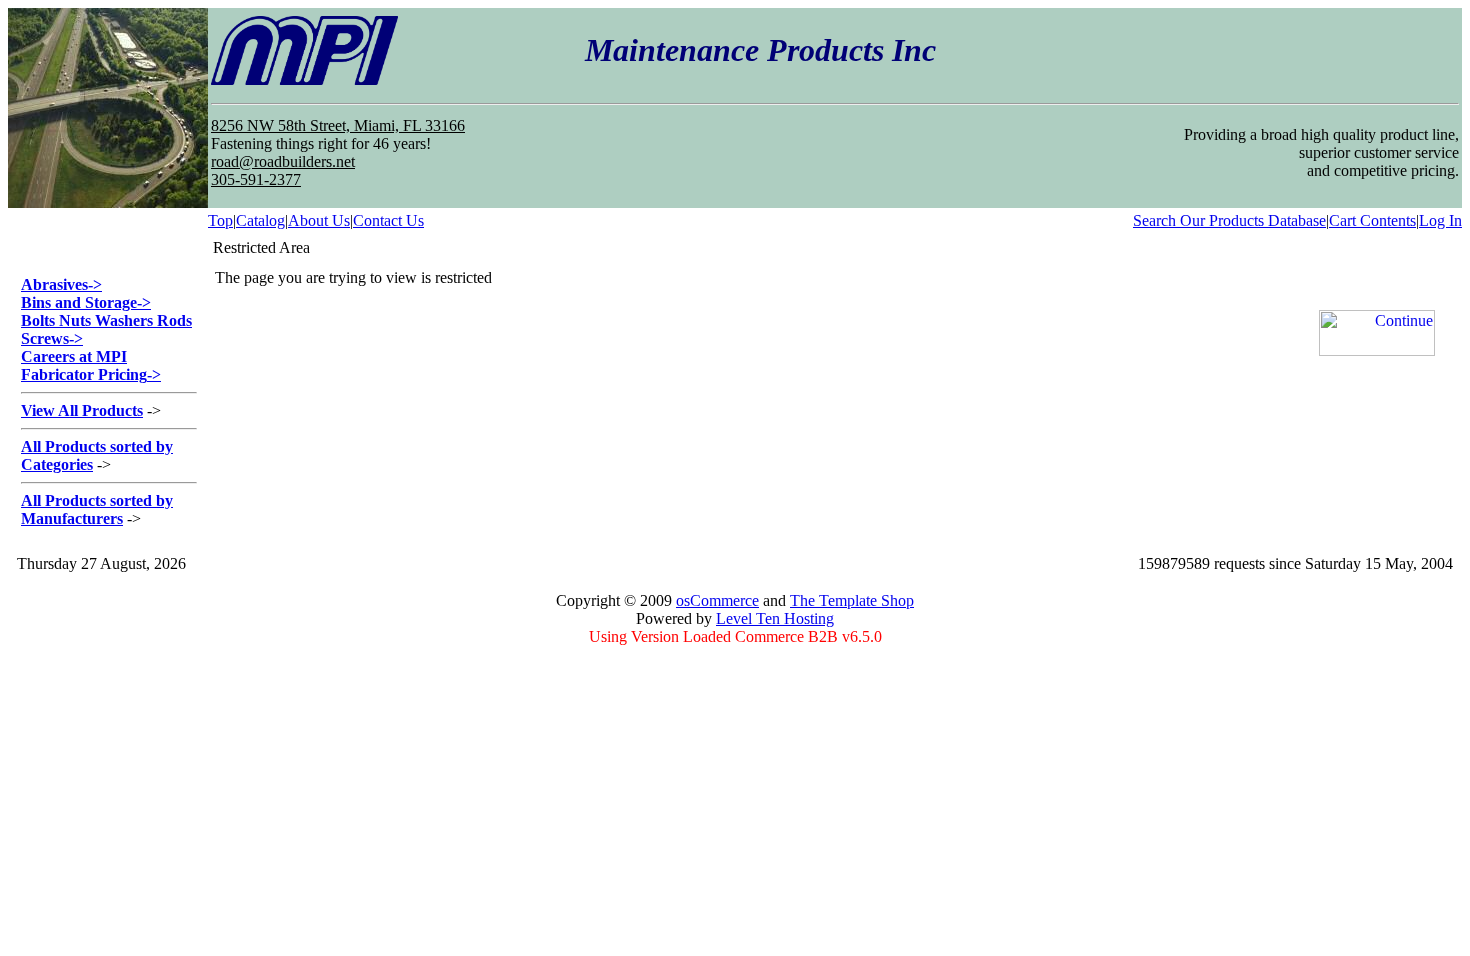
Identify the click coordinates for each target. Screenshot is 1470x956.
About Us (319, 220)
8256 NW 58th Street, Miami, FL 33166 (338, 125)
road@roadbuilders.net (283, 161)
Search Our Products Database (1229, 220)
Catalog (260, 220)
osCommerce (717, 600)
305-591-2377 (256, 179)
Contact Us (388, 220)
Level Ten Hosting (775, 618)
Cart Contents (1372, 220)
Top (220, 220)
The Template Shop (852, 600)
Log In (1440, 220)
